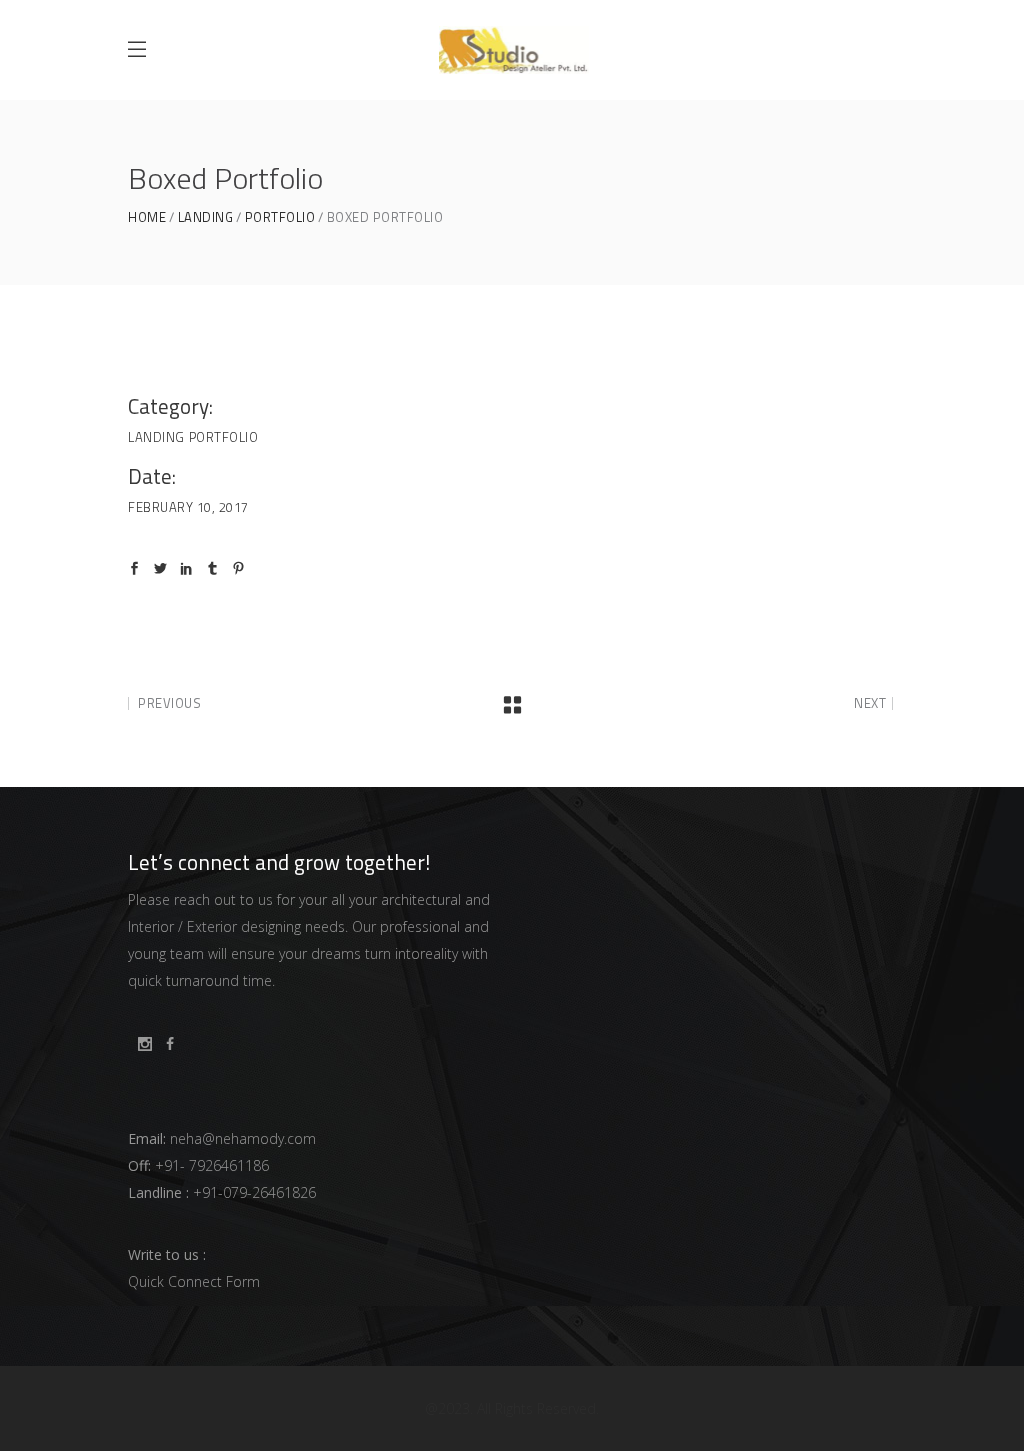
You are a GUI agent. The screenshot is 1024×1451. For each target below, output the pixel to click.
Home (147, 217)
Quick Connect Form (194, 1281)
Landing (206, 217)
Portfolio (280, 217)
